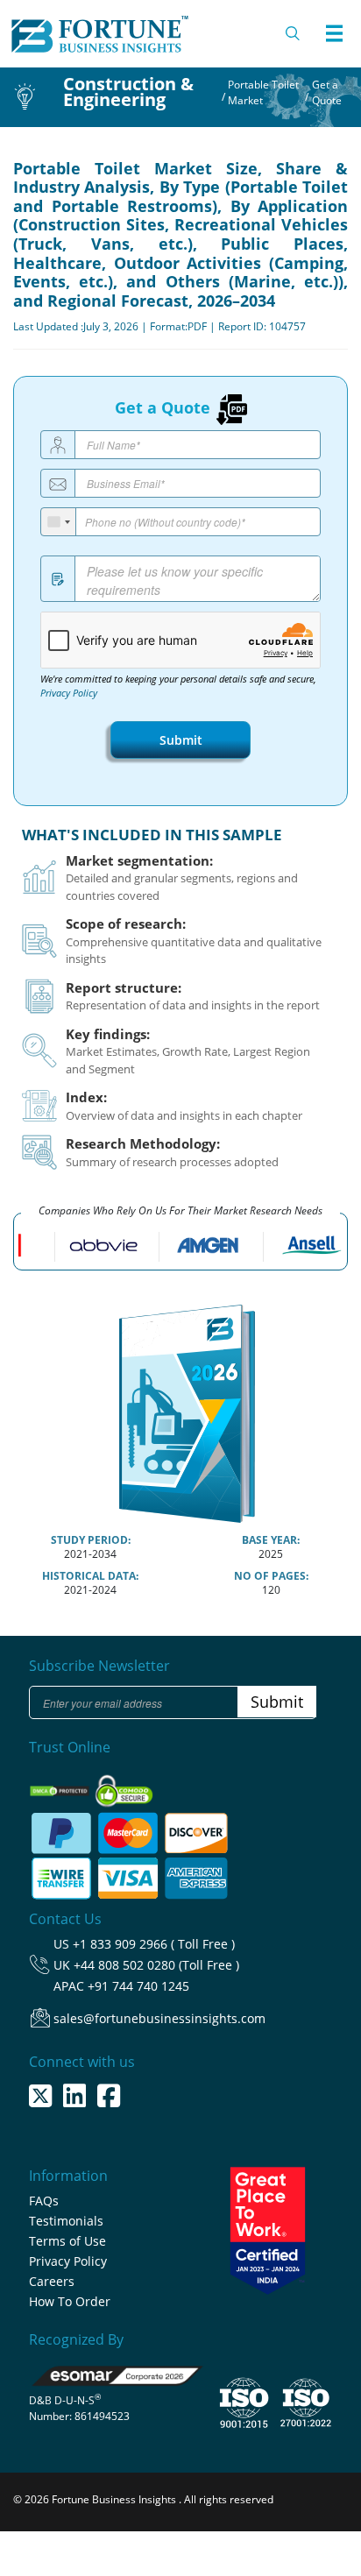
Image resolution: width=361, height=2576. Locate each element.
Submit (181, 740)
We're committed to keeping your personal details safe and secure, (178, 686)
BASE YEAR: (271, 1540)
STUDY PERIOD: (91, 1540)
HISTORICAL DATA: (90, 1576)
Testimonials (66, 2221)
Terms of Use (67, 2241)
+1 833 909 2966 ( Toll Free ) (154, 1944)
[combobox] (59, 522)
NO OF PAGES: (271, 1576)
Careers (52, 2281)
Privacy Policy (69, 693)
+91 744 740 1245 (138, 1986)
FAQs (44, 2201)
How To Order (70, 2301)
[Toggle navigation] (334, 33)
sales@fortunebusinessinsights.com (159, 2018)
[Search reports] (294, 33)
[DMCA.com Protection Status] (61, 1785)
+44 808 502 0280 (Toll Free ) (156, 1965)
